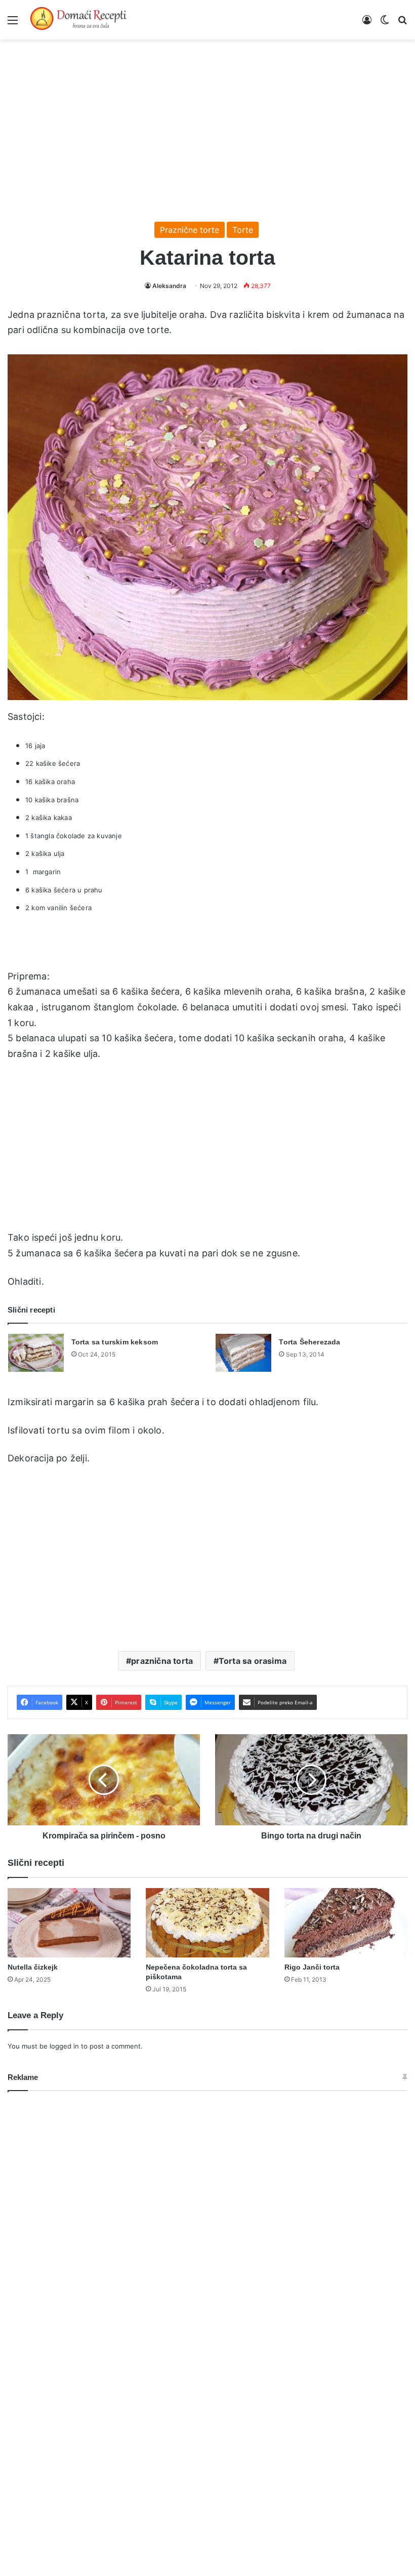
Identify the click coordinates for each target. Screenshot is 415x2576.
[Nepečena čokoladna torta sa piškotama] (207, 1923)
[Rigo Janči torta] (346, 1923)
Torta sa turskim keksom (115, 1342)
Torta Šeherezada (309, 1342)
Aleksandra (169, 286)
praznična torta (162, 1661)
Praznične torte (190, 230)
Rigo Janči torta (312, 1967)
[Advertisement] (207, 126)
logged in (64, 2046)
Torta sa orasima (253, 1661)
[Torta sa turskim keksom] (36, 1353)
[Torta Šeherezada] (243, 1353)
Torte (243, 230)
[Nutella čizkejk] (69, 1923)
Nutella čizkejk (33, 1967)
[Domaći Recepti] (78, 20)
